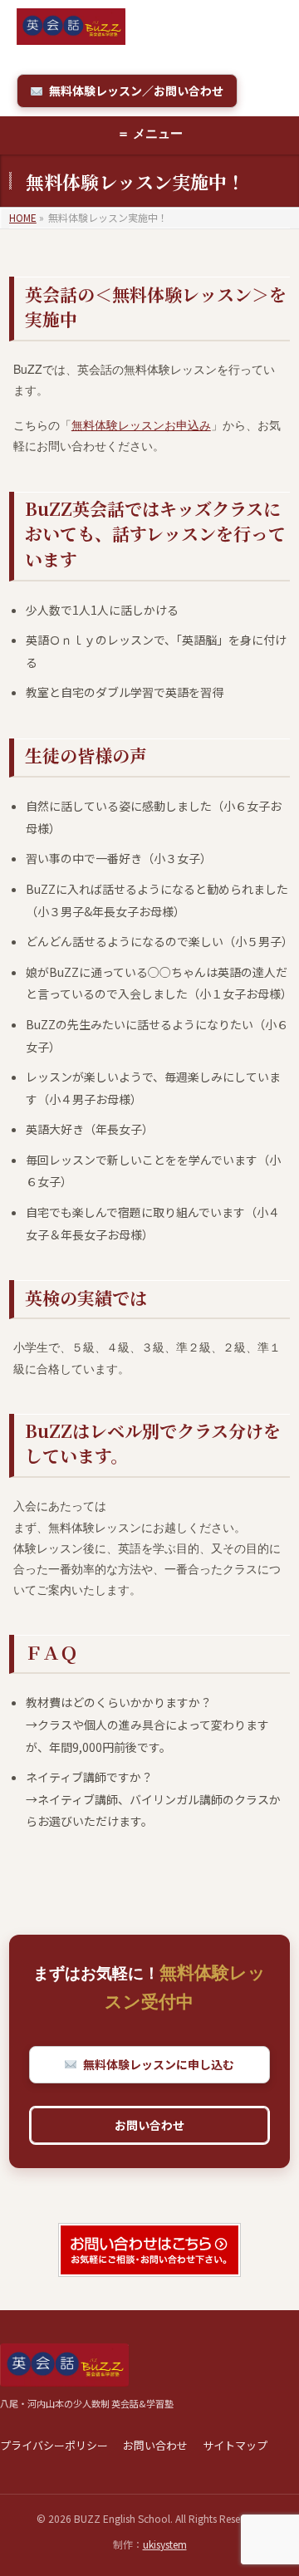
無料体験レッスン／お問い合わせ (136, 91)
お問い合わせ (149, 2125)
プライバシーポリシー (54, 2445)
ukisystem (165, 2544)
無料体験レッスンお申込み (141, 424)
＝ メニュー (150, 133)
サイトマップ (235, 2445)
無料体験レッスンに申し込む (159, 2064)
